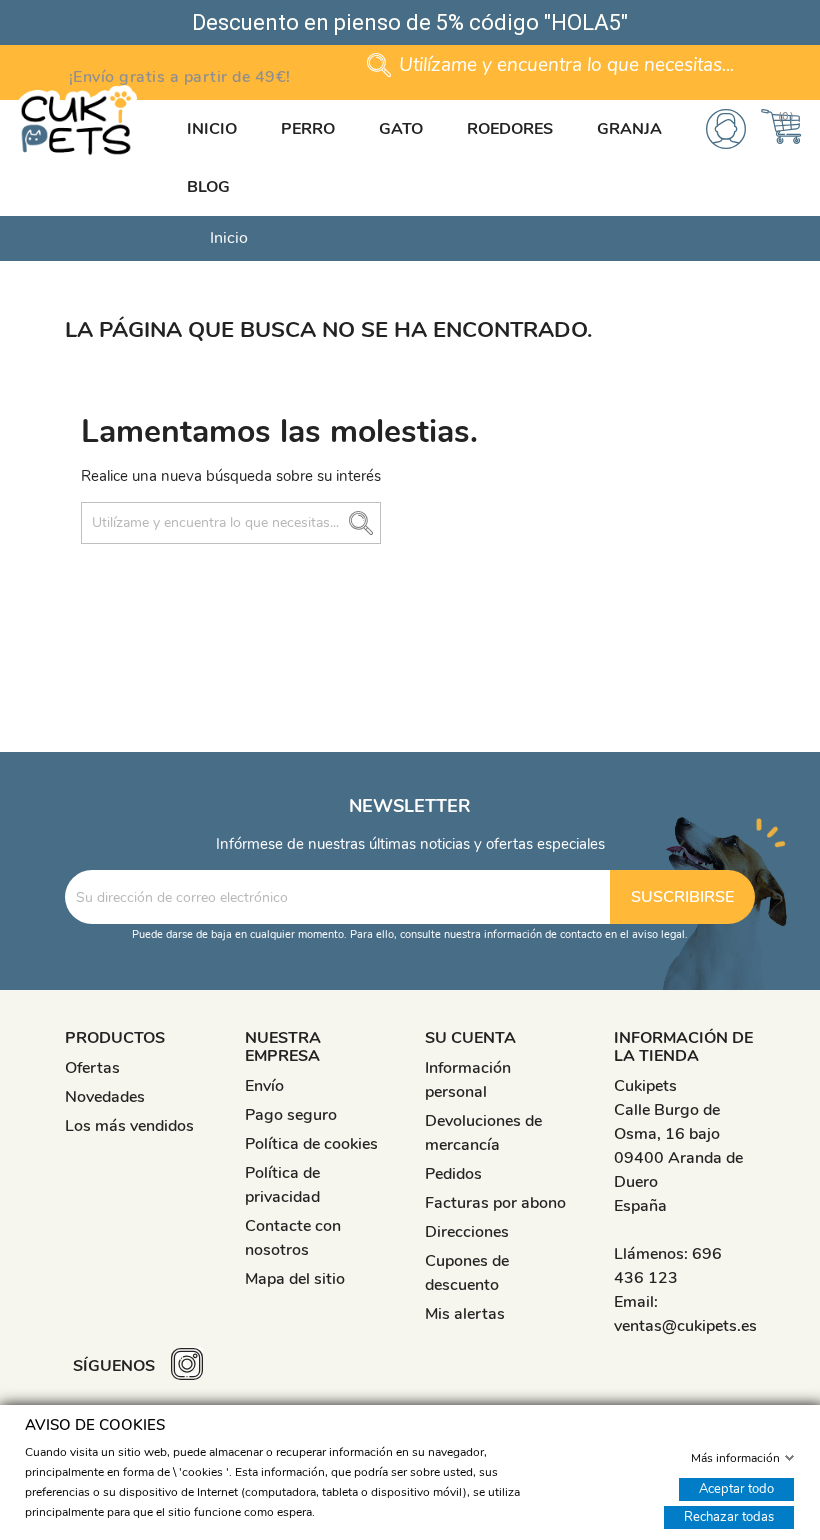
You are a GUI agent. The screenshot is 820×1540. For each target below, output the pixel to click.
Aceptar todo (736, 1488)
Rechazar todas (729, 1516)
